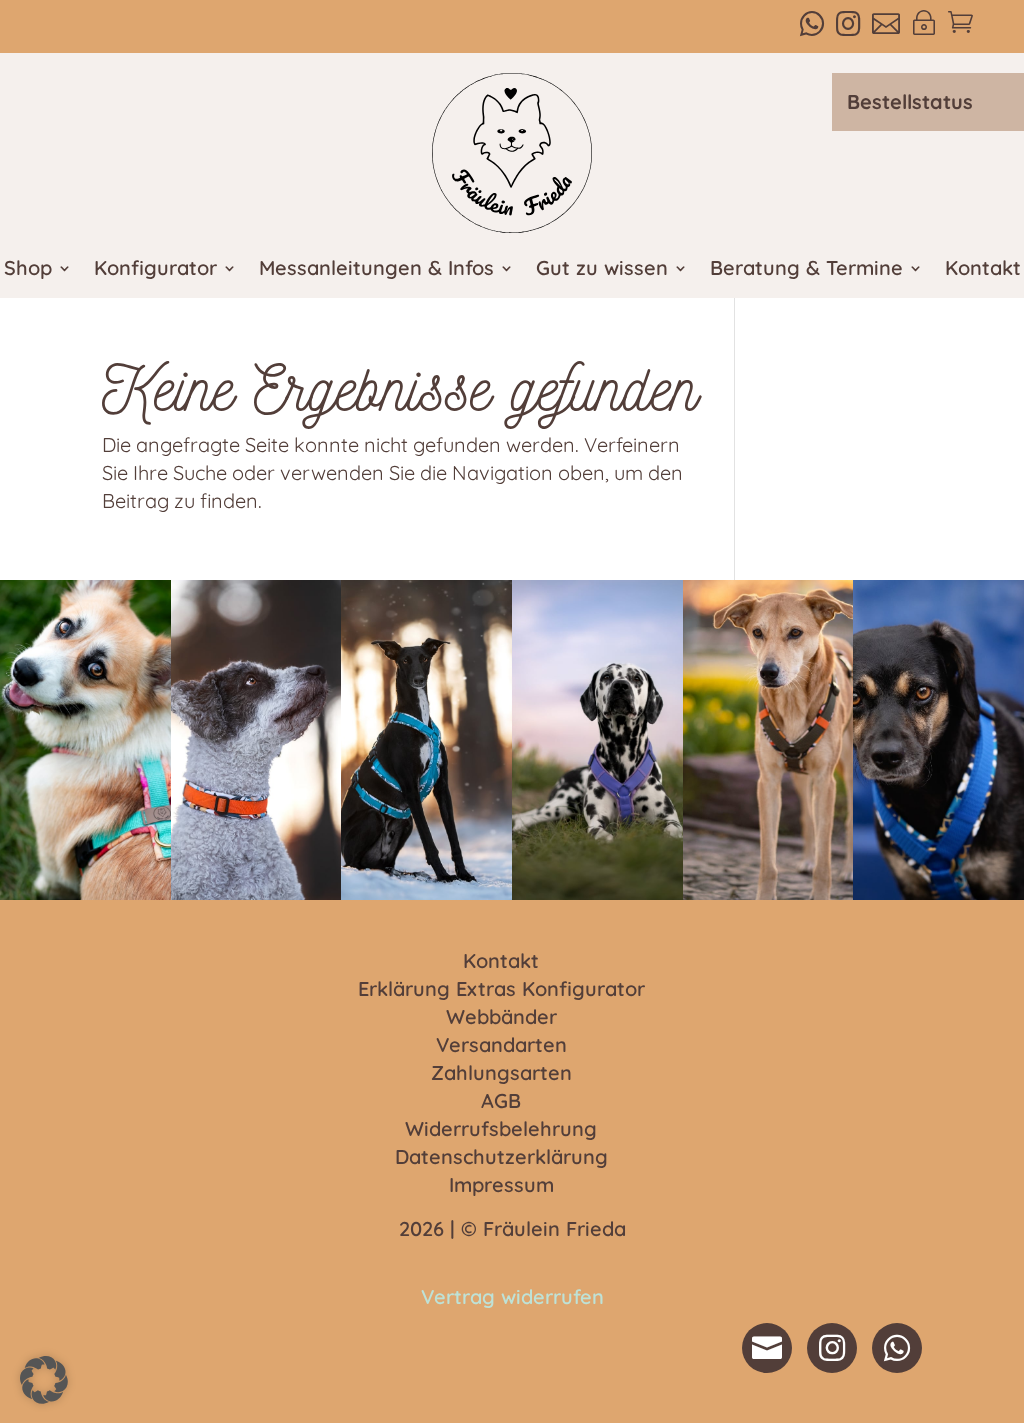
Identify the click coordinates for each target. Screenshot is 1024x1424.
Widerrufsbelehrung (501, 1130)
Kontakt (983, 270)
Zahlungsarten (501, 1074)
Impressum (501, 1186)
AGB (501, 1102)
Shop (28, 270)
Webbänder (501, 1018)
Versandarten (501, 1046)
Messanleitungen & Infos (376, 270)
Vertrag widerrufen (512, 1296)
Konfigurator (155, 270)
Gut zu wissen (602, 270)
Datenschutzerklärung (501, 1158)
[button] (44, 1380)
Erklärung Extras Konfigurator (501, 990)
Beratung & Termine (806, 270)
